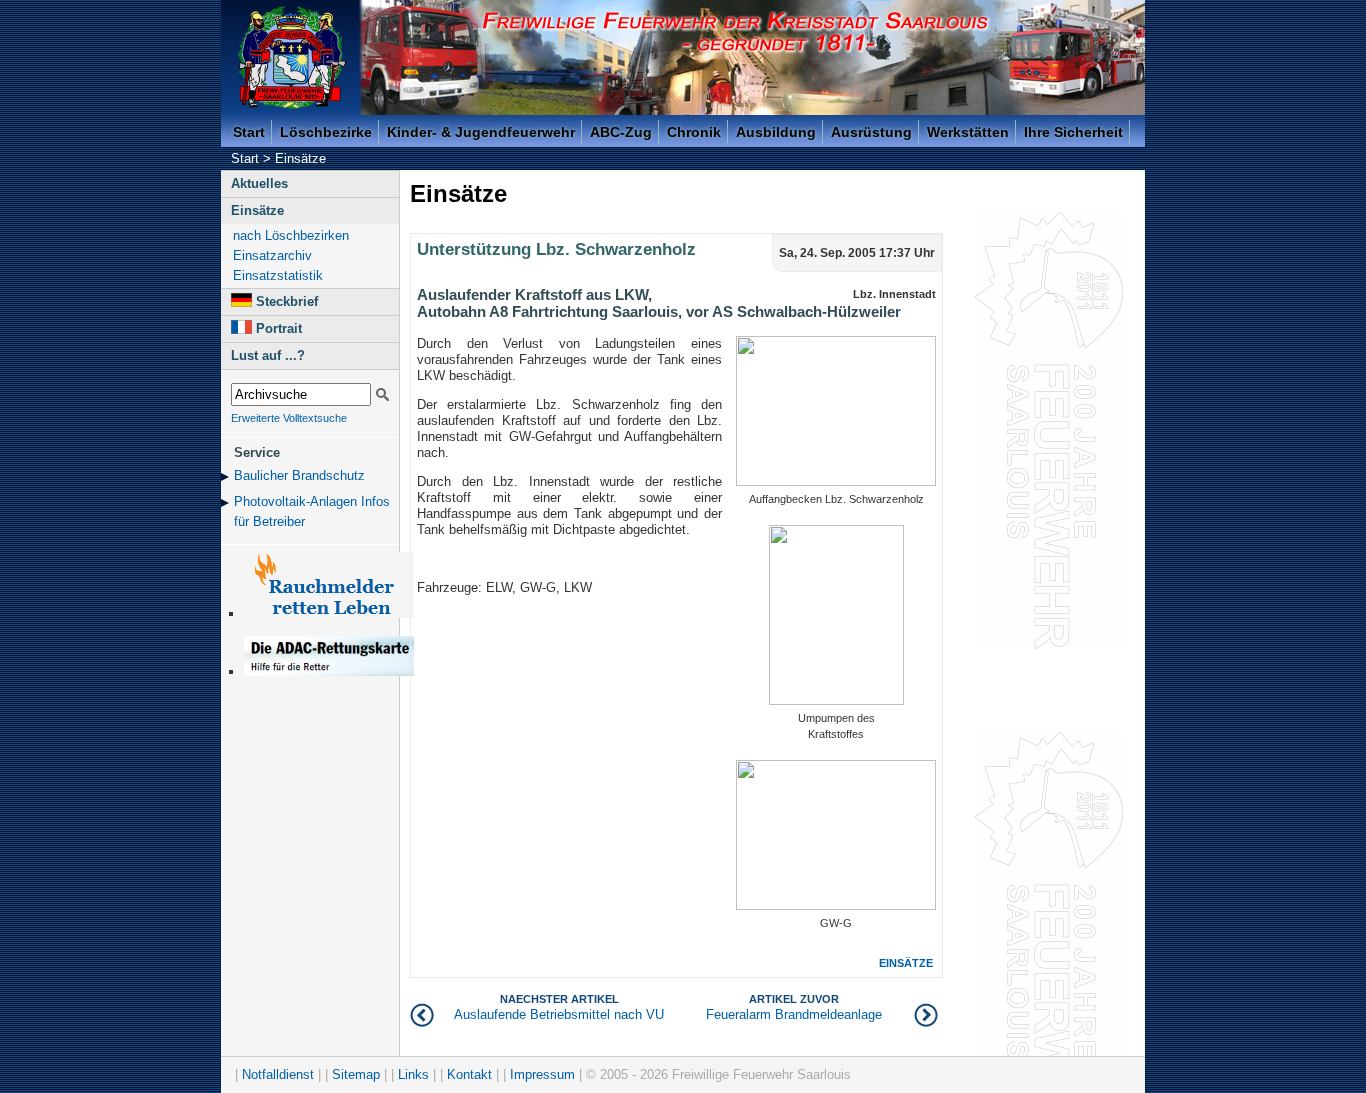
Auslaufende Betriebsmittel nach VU (559, 1007)
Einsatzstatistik (278, 275)
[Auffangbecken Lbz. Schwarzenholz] (836, 481)
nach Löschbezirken (291, 235)
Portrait (279, 328)
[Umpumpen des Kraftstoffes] (836, 700)
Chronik (694, 132)
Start (249, 132)
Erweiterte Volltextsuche (289, 418)
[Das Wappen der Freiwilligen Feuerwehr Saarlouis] (292, 57)
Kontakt (469, 1074)
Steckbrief (287, 301)
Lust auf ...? (268, 355)
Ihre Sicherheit (1073, 132)
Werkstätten (968, 132)
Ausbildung (776, 132)
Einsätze (300, 158)
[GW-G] (836, 905)
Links (413, 1074)
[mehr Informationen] (329, 671)
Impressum (542, 1074)
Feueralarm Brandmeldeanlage (794, 1007)
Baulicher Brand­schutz (299, 475)
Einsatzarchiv (272, 255)
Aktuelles (259, 183)
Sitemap (356, 1074)
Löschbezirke (326, 132)
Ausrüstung (871, 132)
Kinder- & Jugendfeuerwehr (481, 132)
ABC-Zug (621, 132)
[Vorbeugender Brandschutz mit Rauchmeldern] (329, 613)
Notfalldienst (278, 1074)
